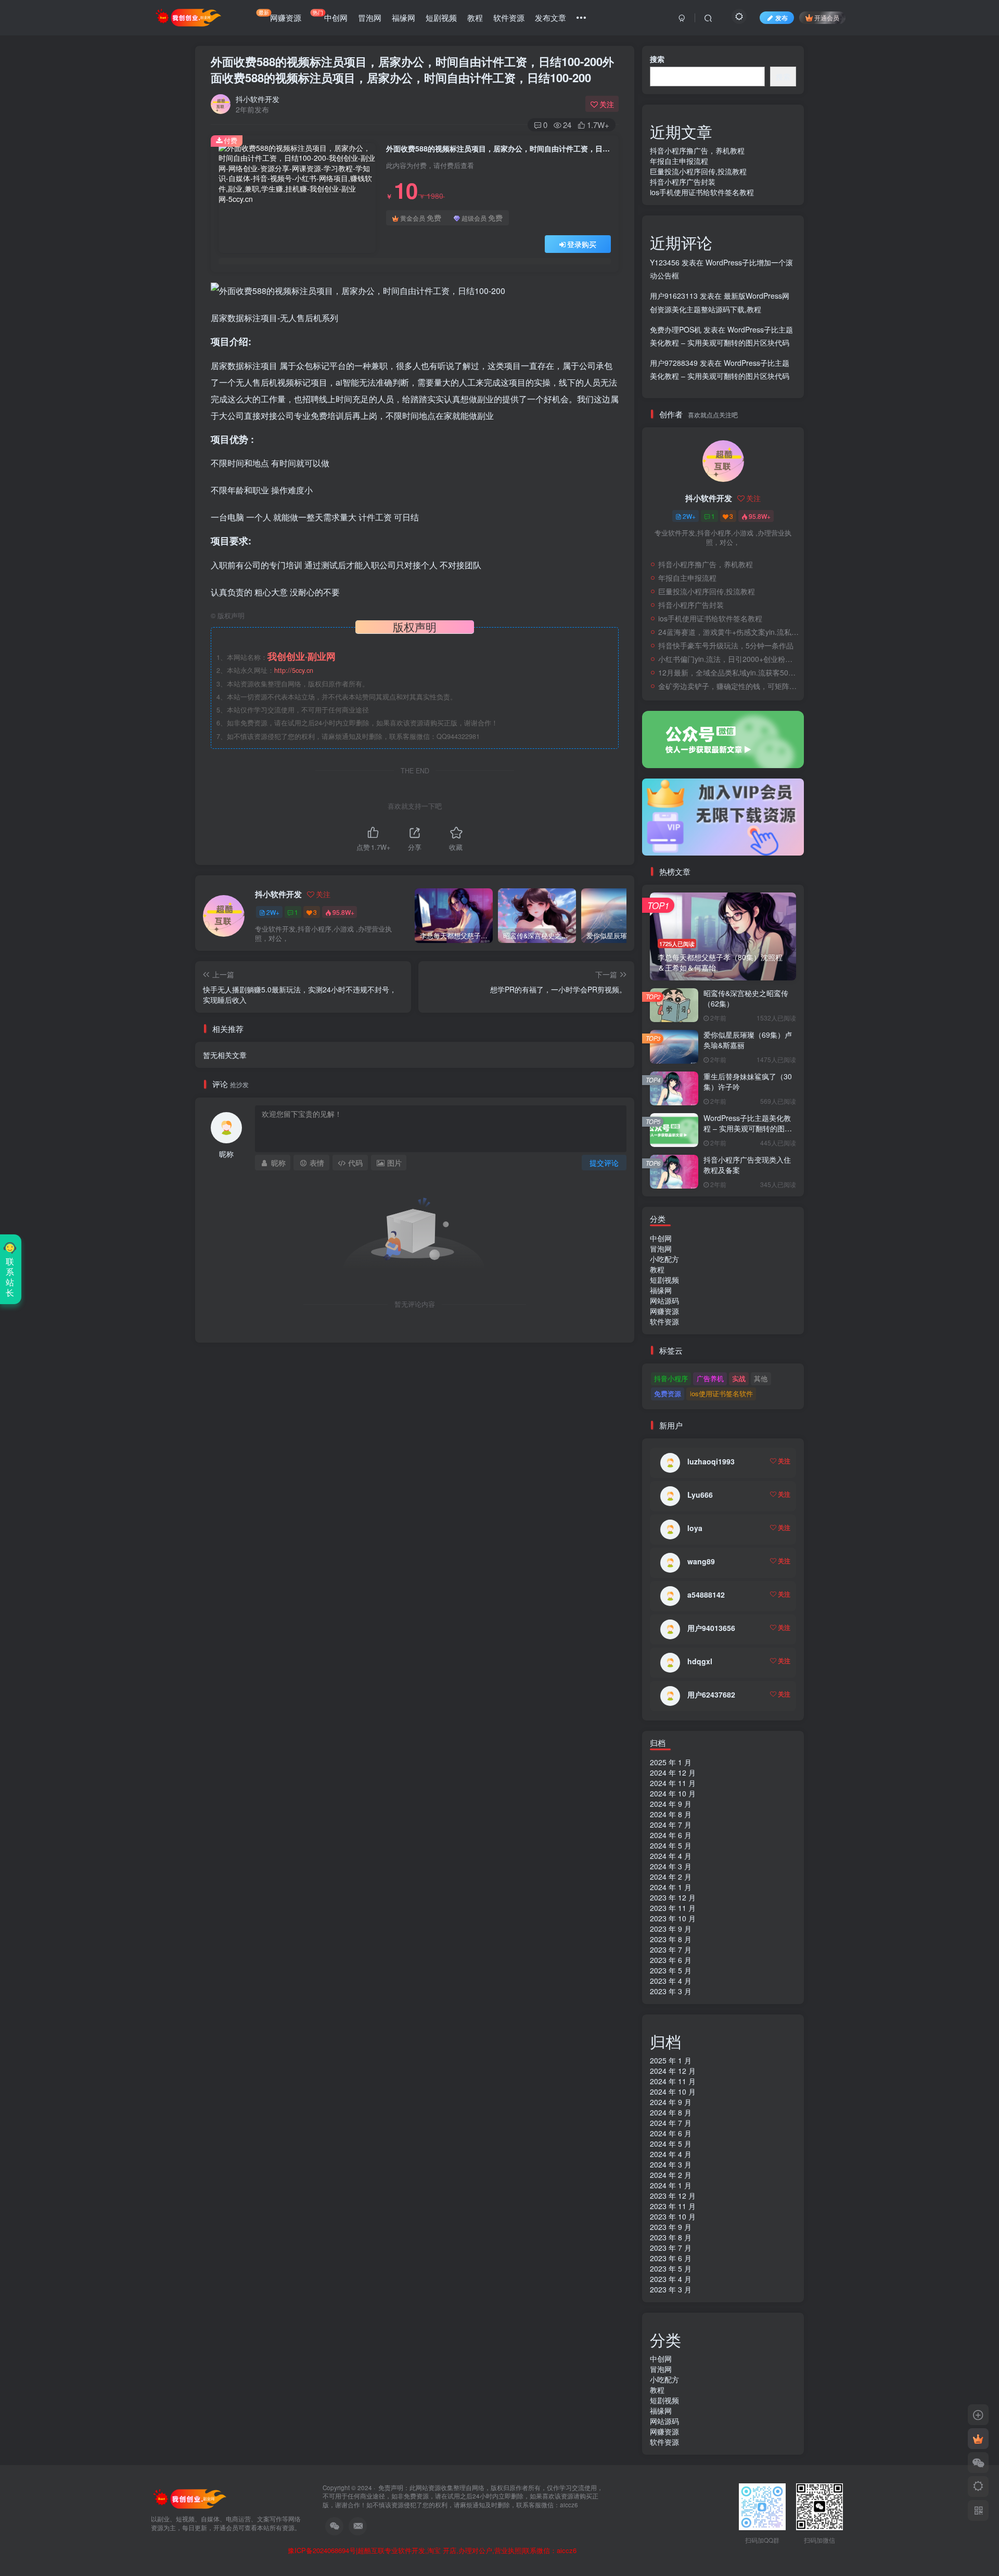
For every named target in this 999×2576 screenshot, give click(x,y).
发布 (782, 17)
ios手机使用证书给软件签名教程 (702, 192)
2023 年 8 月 (671, 1939)
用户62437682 (711, 1694)
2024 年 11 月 (673, 1783)
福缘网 (404, 17)
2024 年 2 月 (671, 1877)
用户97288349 (674, 363)
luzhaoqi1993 (711, 1461)
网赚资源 (280, 16)
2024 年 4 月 (671, 1856)
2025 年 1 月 (671, 1762)
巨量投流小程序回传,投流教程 (698, 171)
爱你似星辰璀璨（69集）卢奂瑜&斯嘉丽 (748, 1040)
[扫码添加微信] (978, 2463)
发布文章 (550, 17)
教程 (475, 17)
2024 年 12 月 (673, 1772)
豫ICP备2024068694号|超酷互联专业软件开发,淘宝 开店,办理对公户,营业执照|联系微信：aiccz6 (432, 2551)
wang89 (701, 1561)
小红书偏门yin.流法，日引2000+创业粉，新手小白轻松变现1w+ (728, 659)
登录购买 (582, 244)
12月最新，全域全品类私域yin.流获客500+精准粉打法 (728, 672)
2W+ (273, 912)
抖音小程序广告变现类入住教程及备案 (747, 1165)
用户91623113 (674, 296)
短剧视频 (441, 17)
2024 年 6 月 (671, 1835)
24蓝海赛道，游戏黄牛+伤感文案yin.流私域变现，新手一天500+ (728, 632)
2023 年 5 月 (671, 1970)
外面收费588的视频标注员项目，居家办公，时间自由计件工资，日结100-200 (412, 69)
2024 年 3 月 (671, 1866)
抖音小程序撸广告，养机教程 (697, 150)
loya (695, 1528)
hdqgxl (700, 1661)
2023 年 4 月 (671, 1981)
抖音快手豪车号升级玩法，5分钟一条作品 (726, 645)
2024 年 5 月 (671, 1845)
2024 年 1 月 (671, 1887)
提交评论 (604, 1163)
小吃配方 (664, 1259)
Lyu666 (700, 1495)
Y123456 (665, 262)
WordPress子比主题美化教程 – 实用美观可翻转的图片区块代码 (748, 1128)
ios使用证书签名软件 (721, 1393)
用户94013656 (711, 1628)
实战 (739, 1378)
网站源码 (664, 1300)
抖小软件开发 (258, 99)
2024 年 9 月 (671, 1804)
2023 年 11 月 (673, 1908)
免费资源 (668, 1393)
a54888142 (706, 1595)
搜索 (657, 59)
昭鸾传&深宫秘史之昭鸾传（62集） (746, 998)
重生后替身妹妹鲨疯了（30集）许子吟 (748, 1081)
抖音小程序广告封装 (683, 182)
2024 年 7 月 (671, 1825)
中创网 (330, 16)
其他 (761, 1378)
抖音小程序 (671, 1378)
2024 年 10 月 (673, 1793)
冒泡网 (370, 17)
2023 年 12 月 (673, 1897)
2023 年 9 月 (671, 1929)
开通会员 (827, 17)
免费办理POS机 (676, 329)
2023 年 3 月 (671, 1991)
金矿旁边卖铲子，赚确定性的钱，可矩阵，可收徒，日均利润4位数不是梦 (728, 686)
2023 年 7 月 (671, 1949)
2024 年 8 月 (671, 1814)
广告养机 (710, 1378)
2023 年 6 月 (671, 1960)
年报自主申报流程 (679, 161)
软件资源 (509, 17)
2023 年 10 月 (673, 1918)
